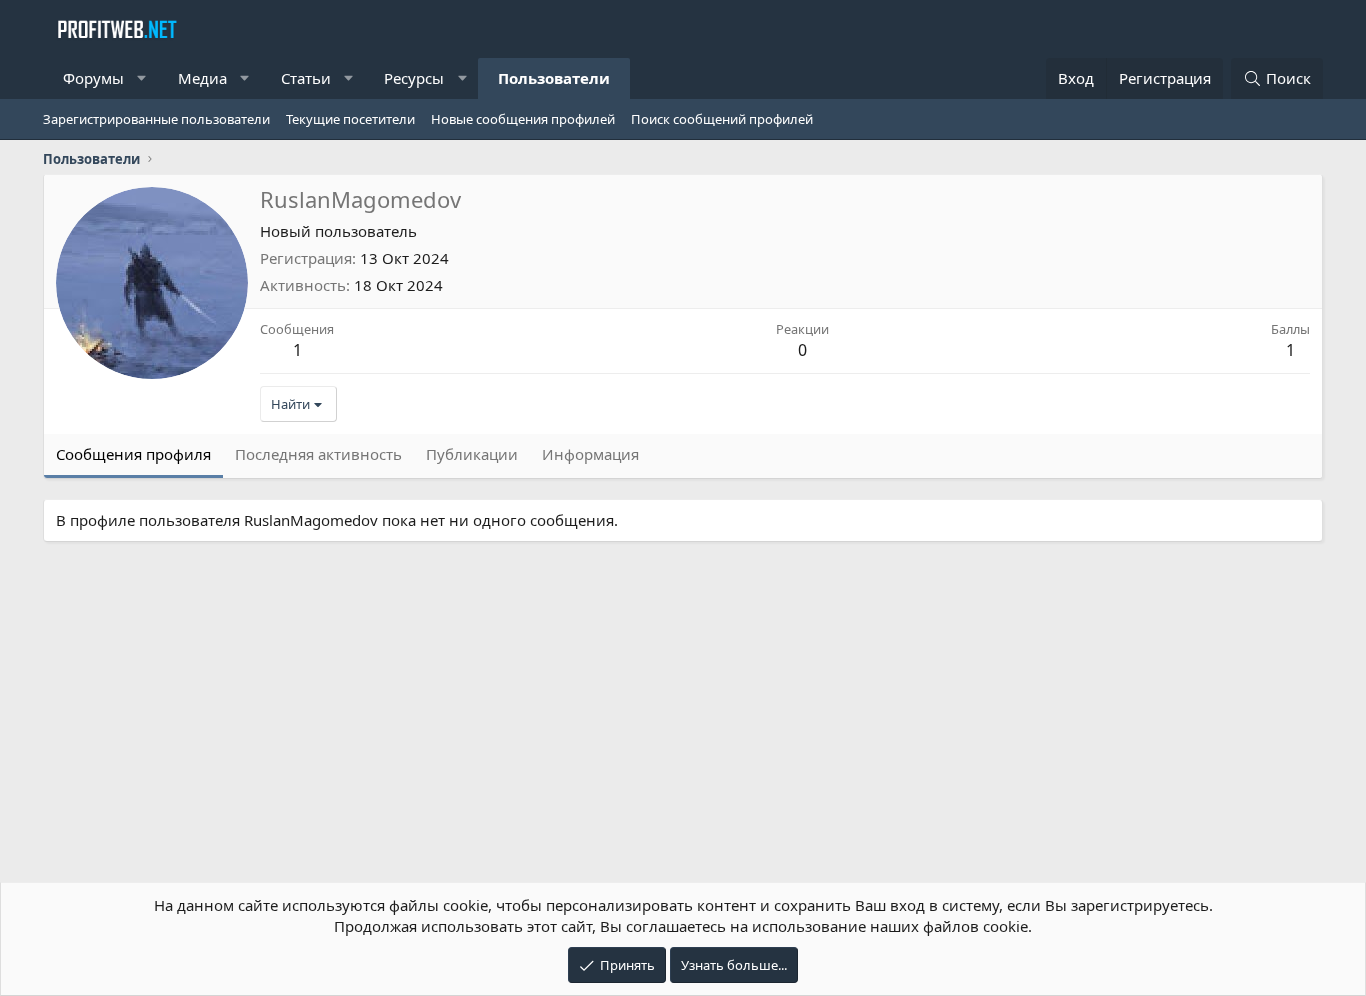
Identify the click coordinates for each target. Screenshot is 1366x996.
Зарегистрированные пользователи (156, 119)
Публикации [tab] (472, 454)
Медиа (202, 78)
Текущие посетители (350, 119)
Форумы (93, 78)
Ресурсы (414, 78)
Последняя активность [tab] (318, 454)
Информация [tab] (590, 454)
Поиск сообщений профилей (722, 119)
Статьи (306, 78)
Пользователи (554, 78)
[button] (142, 78)
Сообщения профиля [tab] (133, 454)
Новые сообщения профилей (523, 119)
